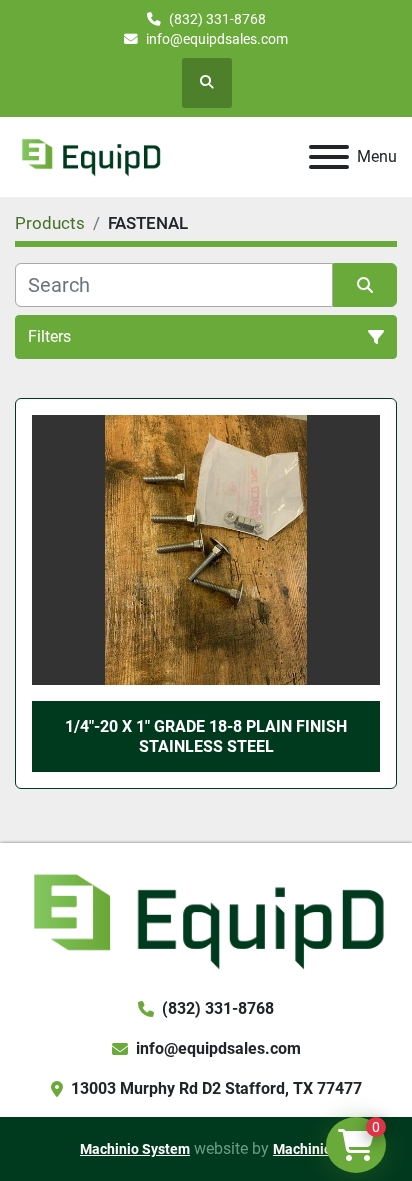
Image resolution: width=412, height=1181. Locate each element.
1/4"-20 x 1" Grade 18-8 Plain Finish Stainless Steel (206, 736)
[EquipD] (206, 918)
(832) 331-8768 (217, 19)
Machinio (302, 1149)
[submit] (365, 285)
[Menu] (329, 157)
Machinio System (135, 1149)
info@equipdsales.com (217, 39)
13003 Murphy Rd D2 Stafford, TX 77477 (216, 1088)
